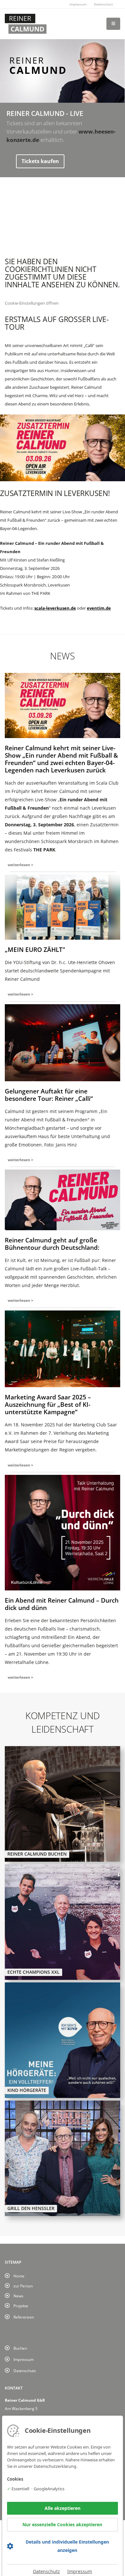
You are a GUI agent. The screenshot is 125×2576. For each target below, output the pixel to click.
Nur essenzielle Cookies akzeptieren (62, 2524)
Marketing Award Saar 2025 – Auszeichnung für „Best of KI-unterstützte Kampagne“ (48, 1404)
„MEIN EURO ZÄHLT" (35, 949)
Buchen (20, 2348)
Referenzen (24, 2317)
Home (19, 2276)
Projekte (21, 2306)
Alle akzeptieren (63, 2508)
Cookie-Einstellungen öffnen (32, 303)
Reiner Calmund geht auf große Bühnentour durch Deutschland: (52, 1244)
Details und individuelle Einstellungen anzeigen (67, 2546)
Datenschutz (104, 4)
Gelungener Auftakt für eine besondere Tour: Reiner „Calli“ (49, 1095)
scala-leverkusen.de (55, 608)
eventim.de (99, 608)
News (18, 2296)
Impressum (78, 4)
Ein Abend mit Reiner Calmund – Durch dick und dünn (62, 1604)
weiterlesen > (21, 865)
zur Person (23, 2286)
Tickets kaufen (40, 161)
